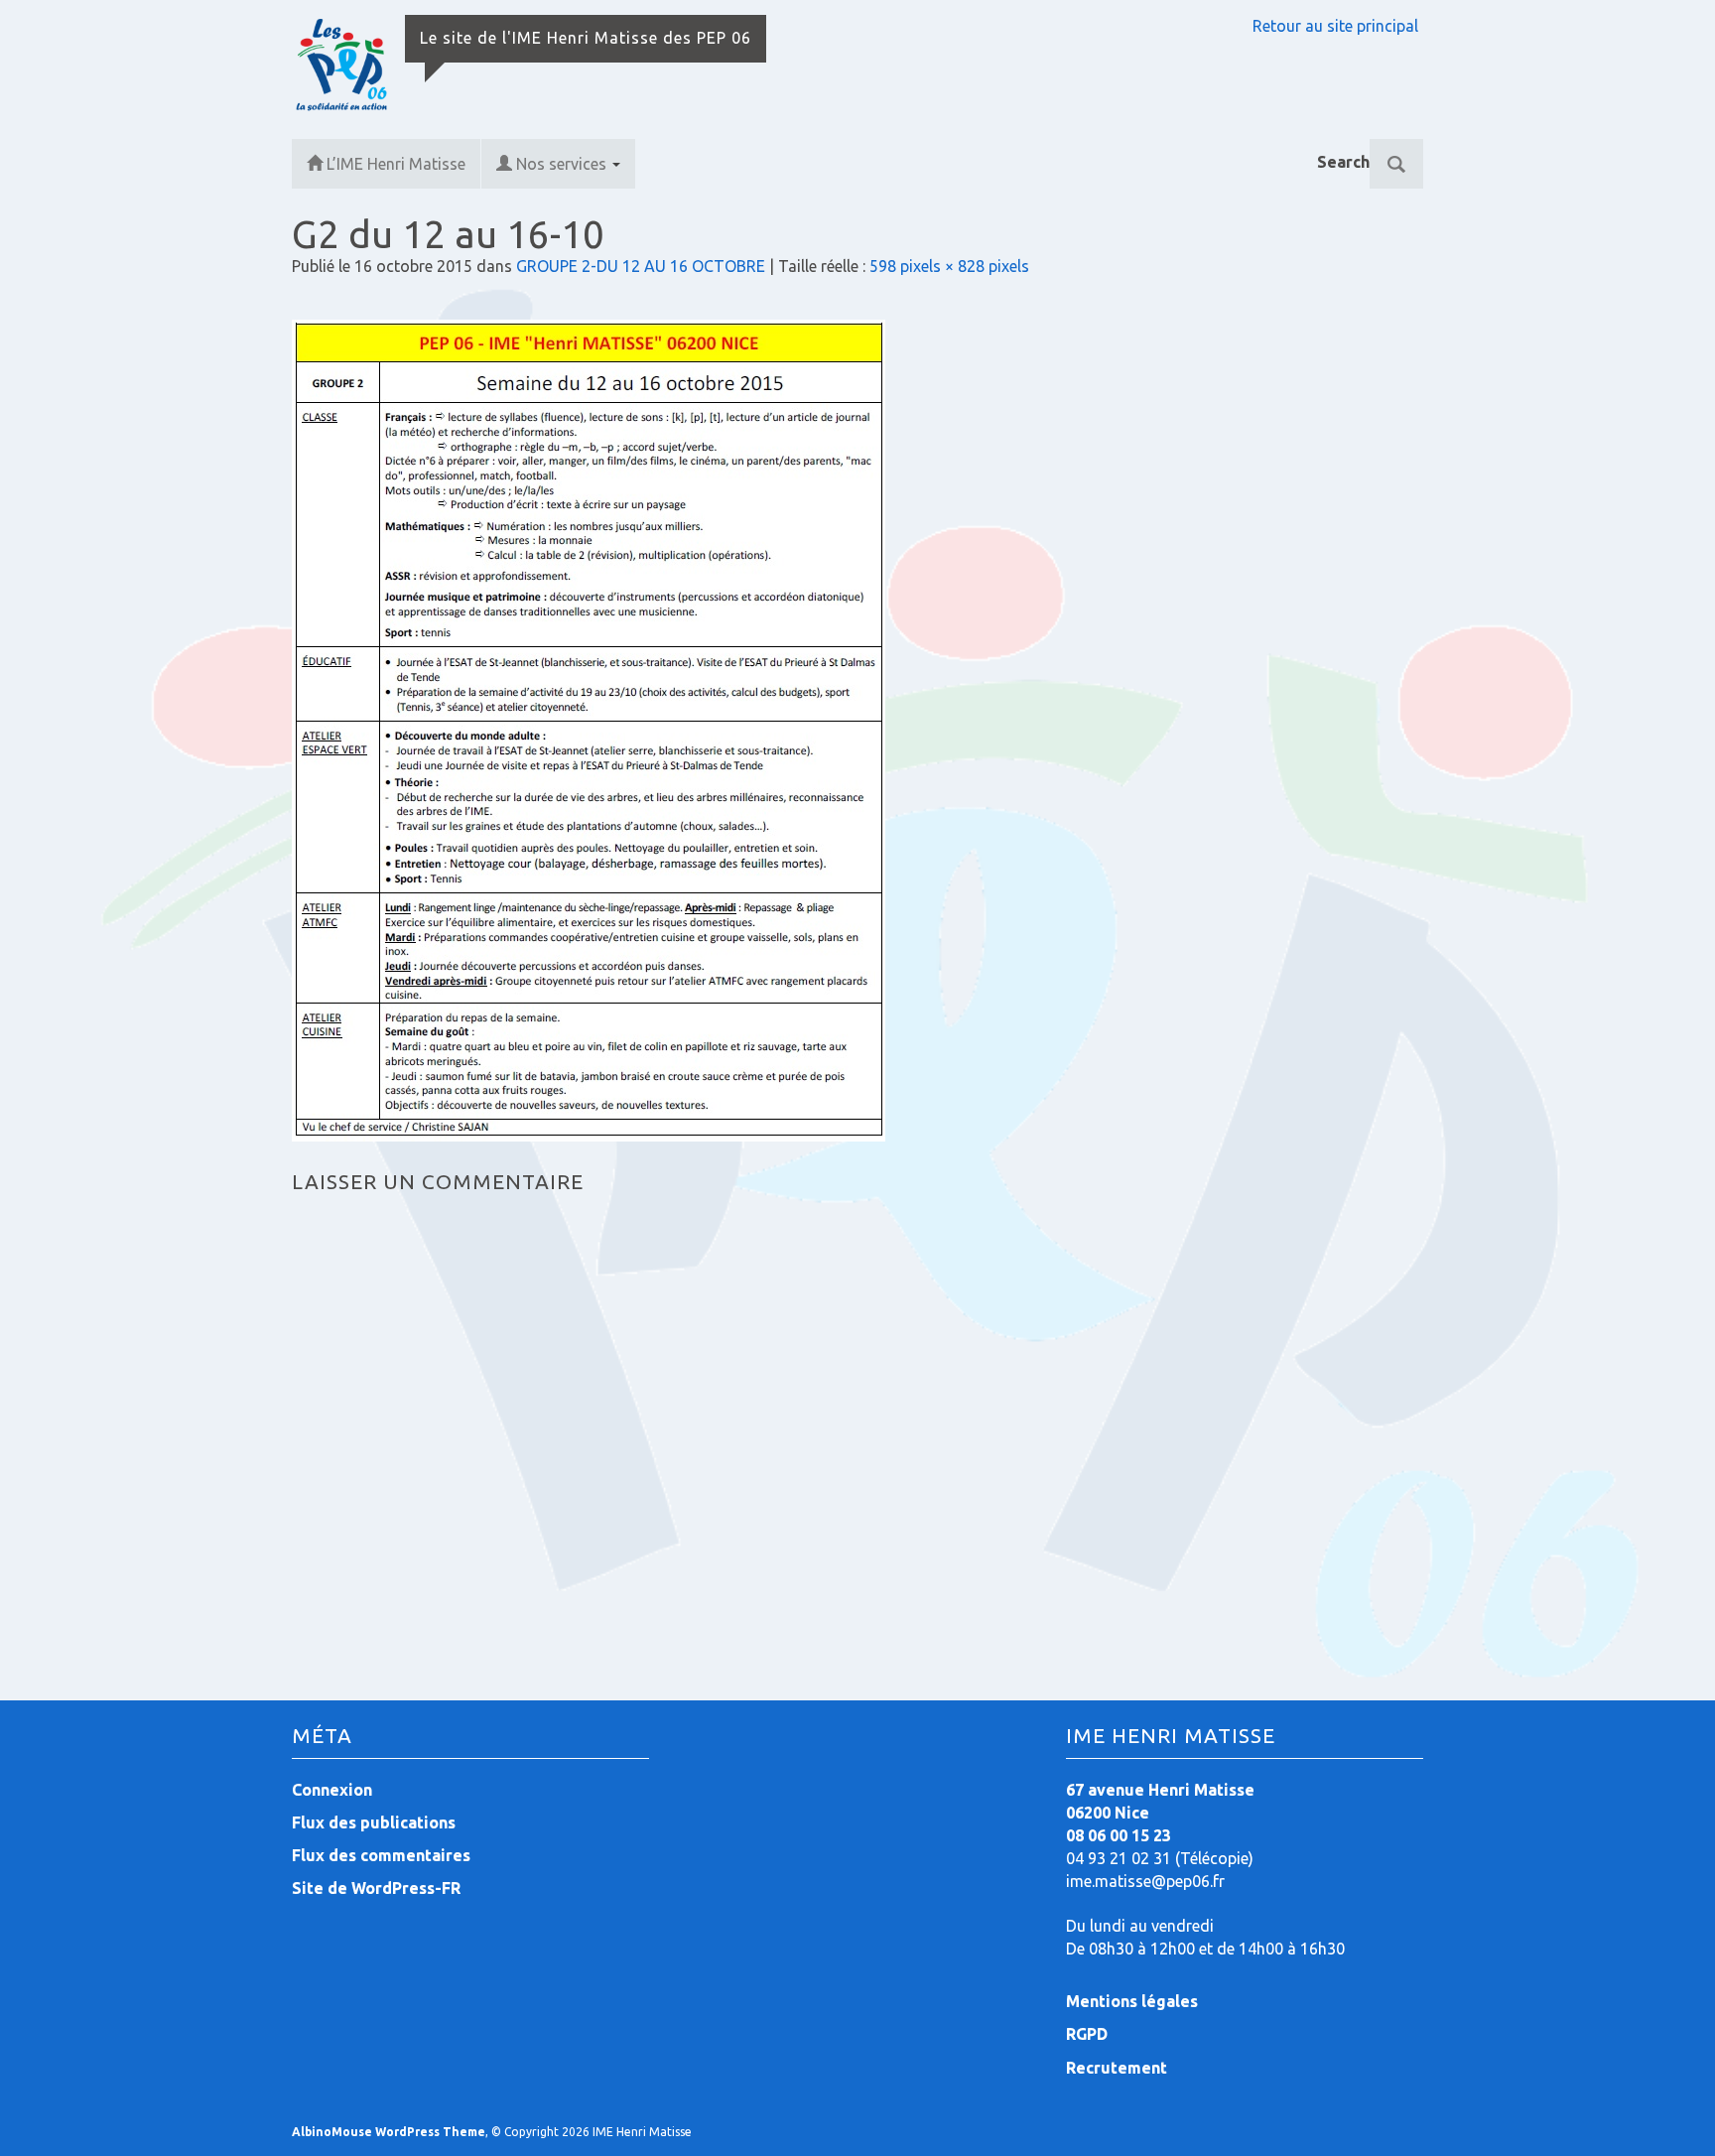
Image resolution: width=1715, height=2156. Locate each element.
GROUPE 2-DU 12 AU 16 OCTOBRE (641, 266)
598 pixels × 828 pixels (949, 266)
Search (1343, 162)
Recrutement (1117, 2068)
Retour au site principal (1335, 26)
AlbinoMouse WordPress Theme (389, 2132)
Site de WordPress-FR (376, 1888)
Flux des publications (374, 1822)
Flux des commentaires (381, 1855)
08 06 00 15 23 (1119, 1835)
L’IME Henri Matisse (396, 164)
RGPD (1087, 2034)
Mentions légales (1132, 2001)
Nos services (563, 164)
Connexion (332, 1790)
